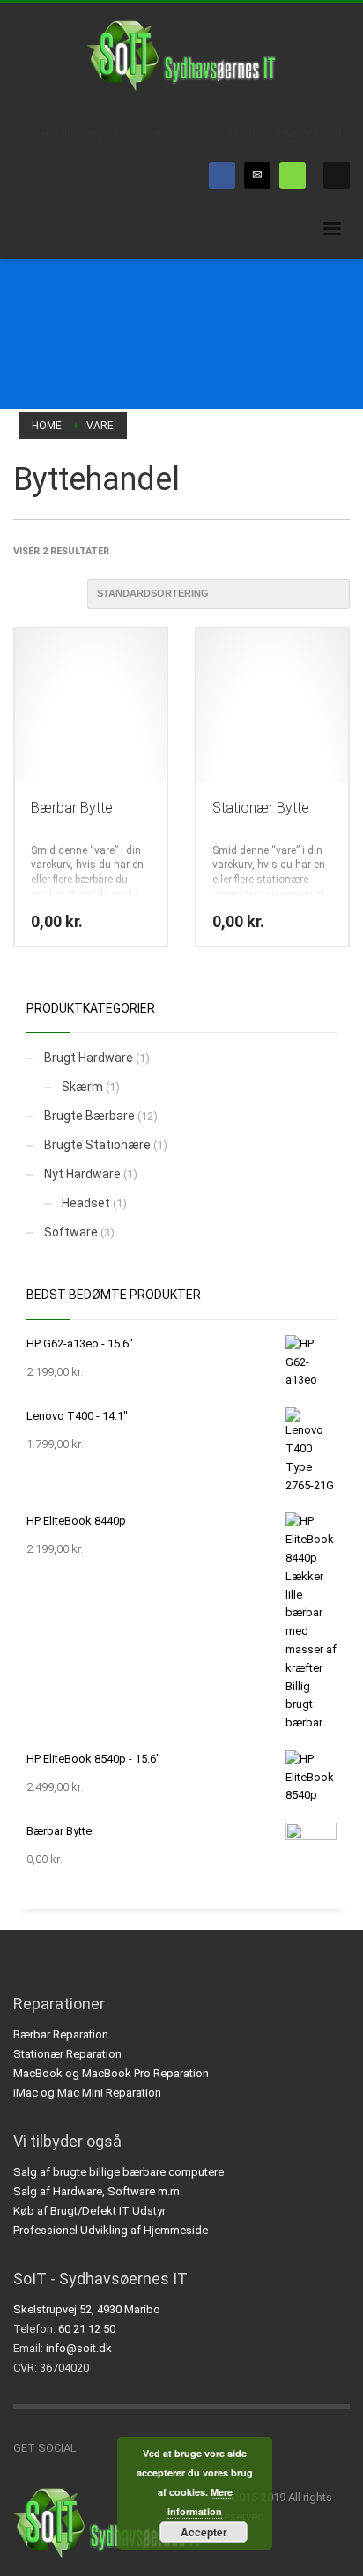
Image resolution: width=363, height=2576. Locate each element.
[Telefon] (293, 175)
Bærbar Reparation (61, 2034)
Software (71, 1232)
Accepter (204, 2532)
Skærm (82, 1087)
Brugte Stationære (97, 1145)
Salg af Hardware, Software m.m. (98, 2191)
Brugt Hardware (89, 1058)
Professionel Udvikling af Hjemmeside (111, 2230)
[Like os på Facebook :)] (90, 2448)
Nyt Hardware (82, 1174)
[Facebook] (222, 175)
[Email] (257, 175)
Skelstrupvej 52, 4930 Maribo (87, 2309)
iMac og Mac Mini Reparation (87, 2093)
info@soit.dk (79, 2348)
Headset (86, 1203)
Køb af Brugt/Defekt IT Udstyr (89, 2211)
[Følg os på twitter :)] (116, 2448)
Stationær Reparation (67, 2054)
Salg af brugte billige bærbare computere (119, 2172)
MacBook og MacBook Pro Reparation (111, 2073)
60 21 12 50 (312, 134)
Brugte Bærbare (89, 1116)
